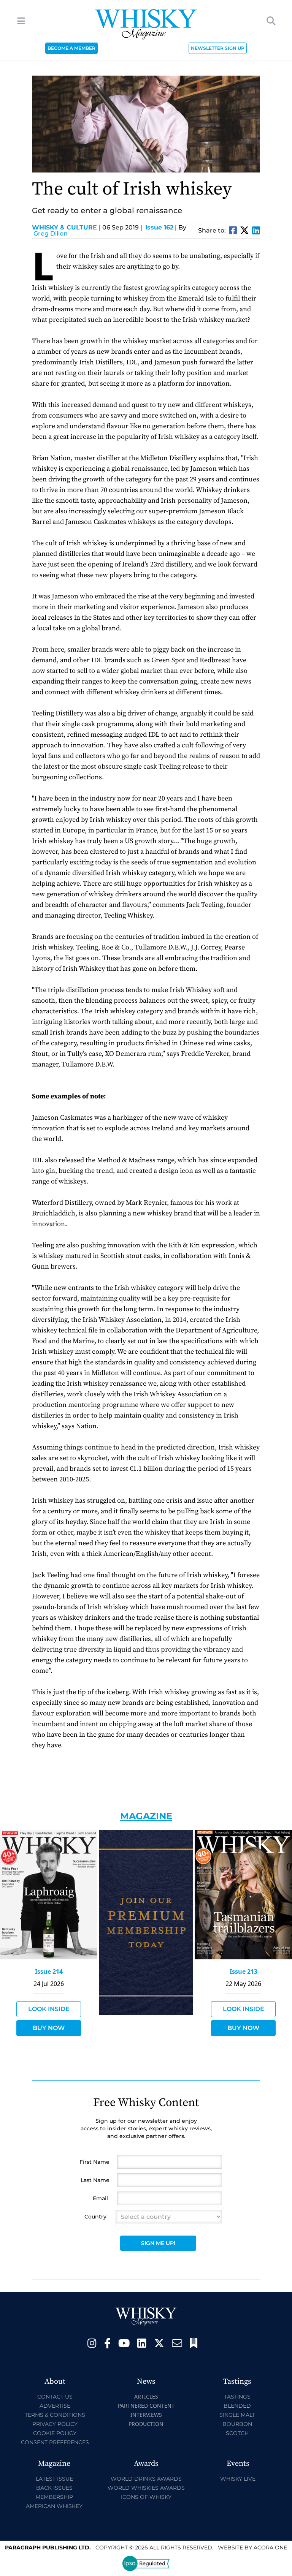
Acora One (270, 2548)
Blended (237, 2406)
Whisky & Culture (66, 227)
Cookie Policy (55, 2433)
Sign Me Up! (158, 2243)
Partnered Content (146, 2406)
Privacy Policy (55, 2424)
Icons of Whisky (146, 2497)
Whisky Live (238, 2479)
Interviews (146, 2415)
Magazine (146, 1816)
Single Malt (237, 2415)
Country (95, 2217)
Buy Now (49, 2028)
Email (100, 2198)
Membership (54, 2497)
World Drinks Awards (146, 2479)
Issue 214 (49, 1972)
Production (146, 2424)
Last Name (95, 2180)
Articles (146, 2396)
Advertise (55, 2406)
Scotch (237, 2433)
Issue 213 (244, 1972)
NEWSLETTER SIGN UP (218, 48)
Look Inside (49, 2009)
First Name (94, 2162)
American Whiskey (54, 2506)
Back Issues (54, 2488)
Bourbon (237, 2424)
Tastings (237, 2397)
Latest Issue (54, 2479)
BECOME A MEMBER (71, 48)
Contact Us (55, 2397)
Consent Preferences (55, 2442)
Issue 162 (159, 227)
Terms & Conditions (55, 2415)
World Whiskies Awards (146, 2488)
